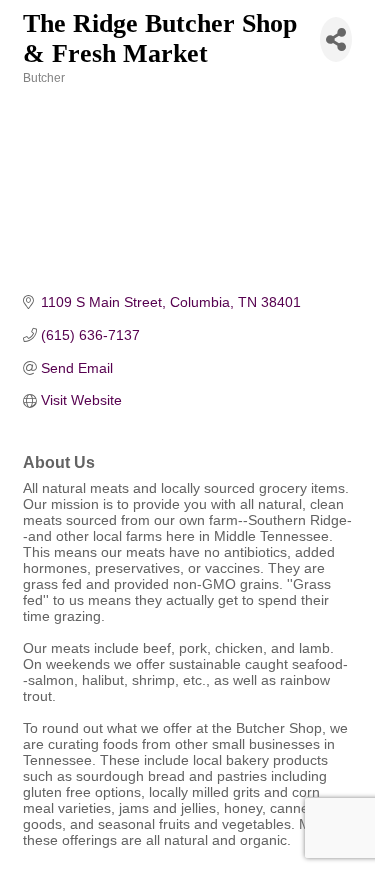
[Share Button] (336, 39)
